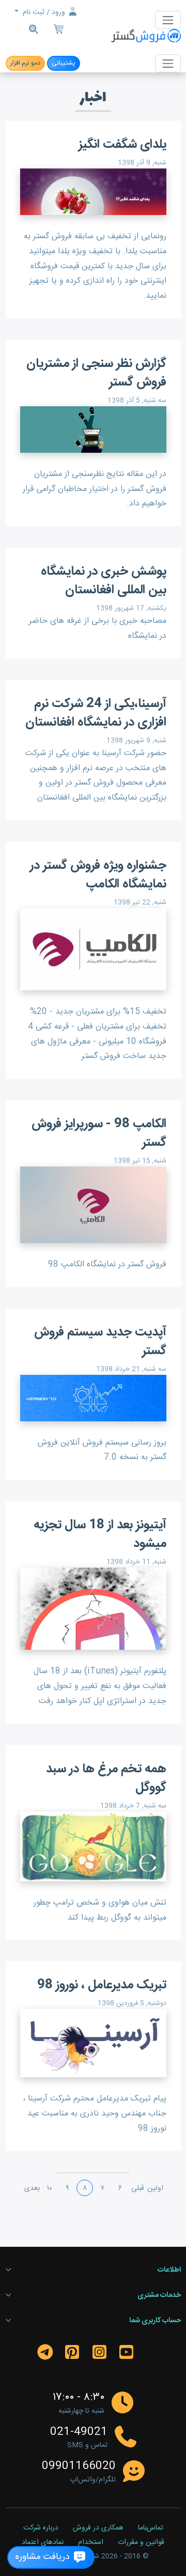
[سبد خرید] (59, 31)
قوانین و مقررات (141, 2543)
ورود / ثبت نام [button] (44, 12)
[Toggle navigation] (168, 20)
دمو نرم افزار (25, 63)
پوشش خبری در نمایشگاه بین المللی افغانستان (104, 581)
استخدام (91, 2543)
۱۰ (50, 2188)
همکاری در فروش (98, 2528)
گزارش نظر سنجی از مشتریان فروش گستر (96, 373)
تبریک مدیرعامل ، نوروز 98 (102, 1985)
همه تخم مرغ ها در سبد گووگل (106, 1778)
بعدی (32, 2188)
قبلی (138, 2188)
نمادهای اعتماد (43, 2543)
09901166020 (79, 2466)
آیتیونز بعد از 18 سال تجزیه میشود (100, 1535)
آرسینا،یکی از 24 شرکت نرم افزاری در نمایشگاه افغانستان (96, 713)
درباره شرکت (41, 2528)
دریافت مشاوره (44, 2557)
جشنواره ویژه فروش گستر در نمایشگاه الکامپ (98, 875)
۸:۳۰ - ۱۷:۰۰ (79, 2397)
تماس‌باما (151, 2528)
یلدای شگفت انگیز (122, 145)
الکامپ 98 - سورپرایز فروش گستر (99, 1133)
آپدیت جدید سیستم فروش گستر (100, 1342)
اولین (155, 2188)
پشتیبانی (64, 63)
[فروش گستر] (146, 36)
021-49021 (79, 2432)
